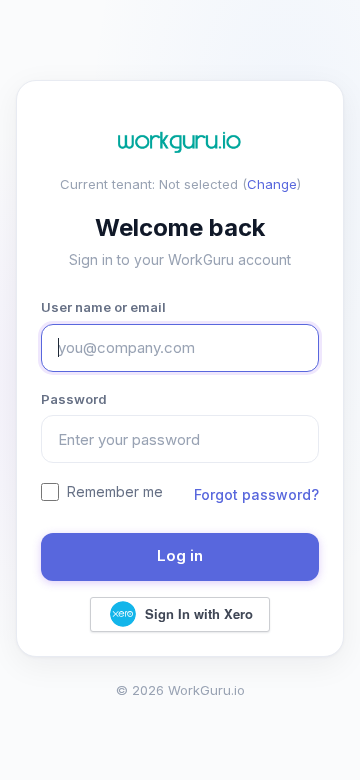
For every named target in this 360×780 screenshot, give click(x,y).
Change (272, 184)
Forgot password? (256, 494)
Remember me (115, 491)
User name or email (103, 307)
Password (74, 399)
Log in (180, 555)
